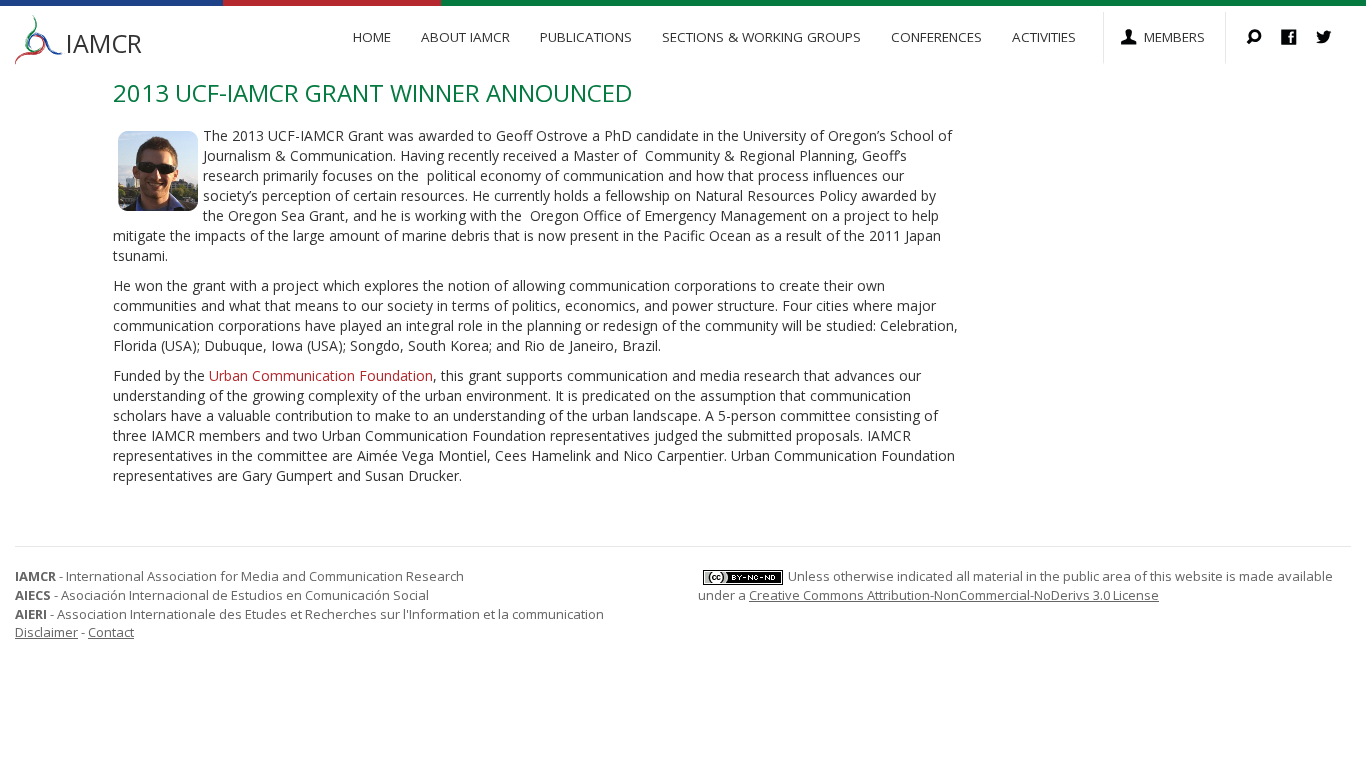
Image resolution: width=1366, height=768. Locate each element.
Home (372, 37)
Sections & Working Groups (761, 37)
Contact (111, 632)
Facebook (1298, 38)
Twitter (1333, 38)
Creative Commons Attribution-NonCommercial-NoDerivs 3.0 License (954, 595)
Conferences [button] (936, 37)
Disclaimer (46, 632)
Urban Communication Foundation (321, 375)
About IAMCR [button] (465, 37)
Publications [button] (586, 37)
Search (1263, 38)
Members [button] (1174, 37)
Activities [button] (1044, 37)
